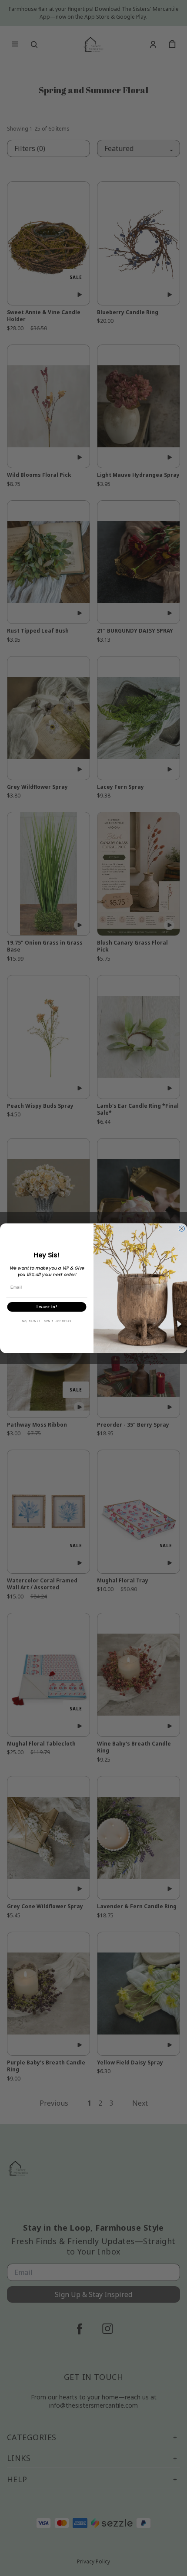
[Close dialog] (182, 1229)
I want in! (47, 1307)
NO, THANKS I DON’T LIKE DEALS (47, 1321)
